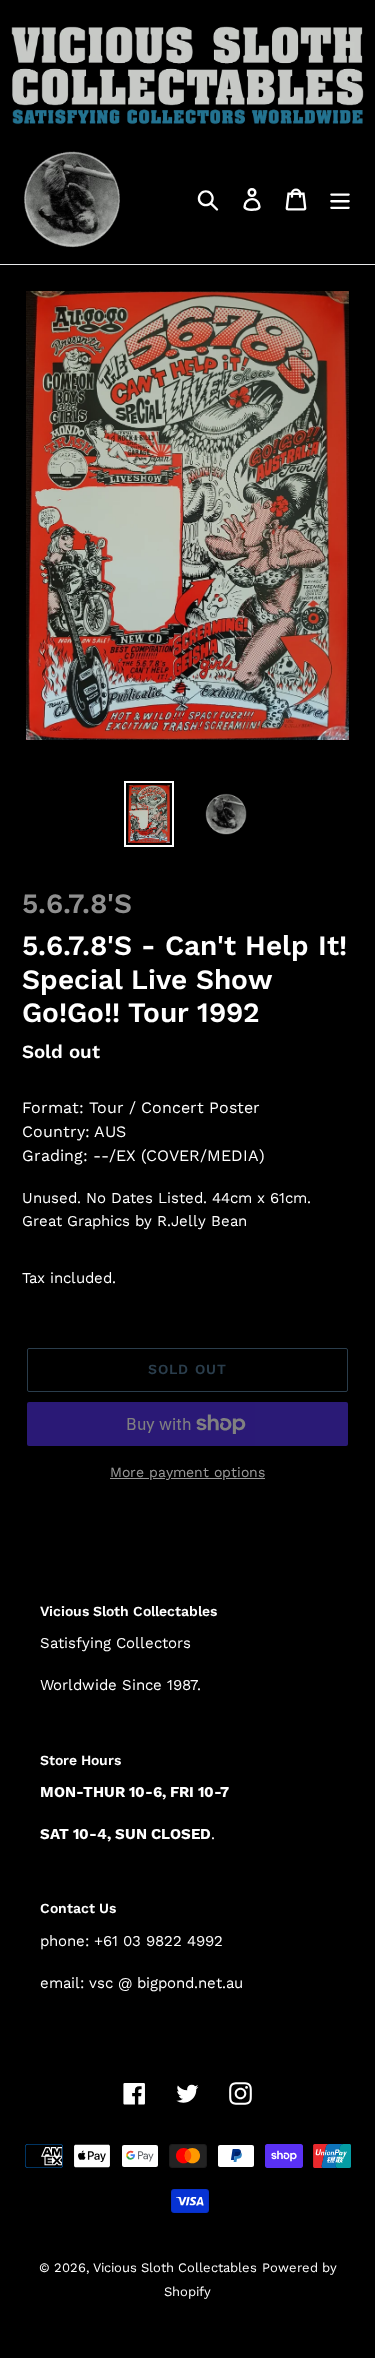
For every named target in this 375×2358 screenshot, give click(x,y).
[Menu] (340, 198)
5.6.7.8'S (77, 903)
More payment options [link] (187, 1472)
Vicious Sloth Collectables (175, 2267)
